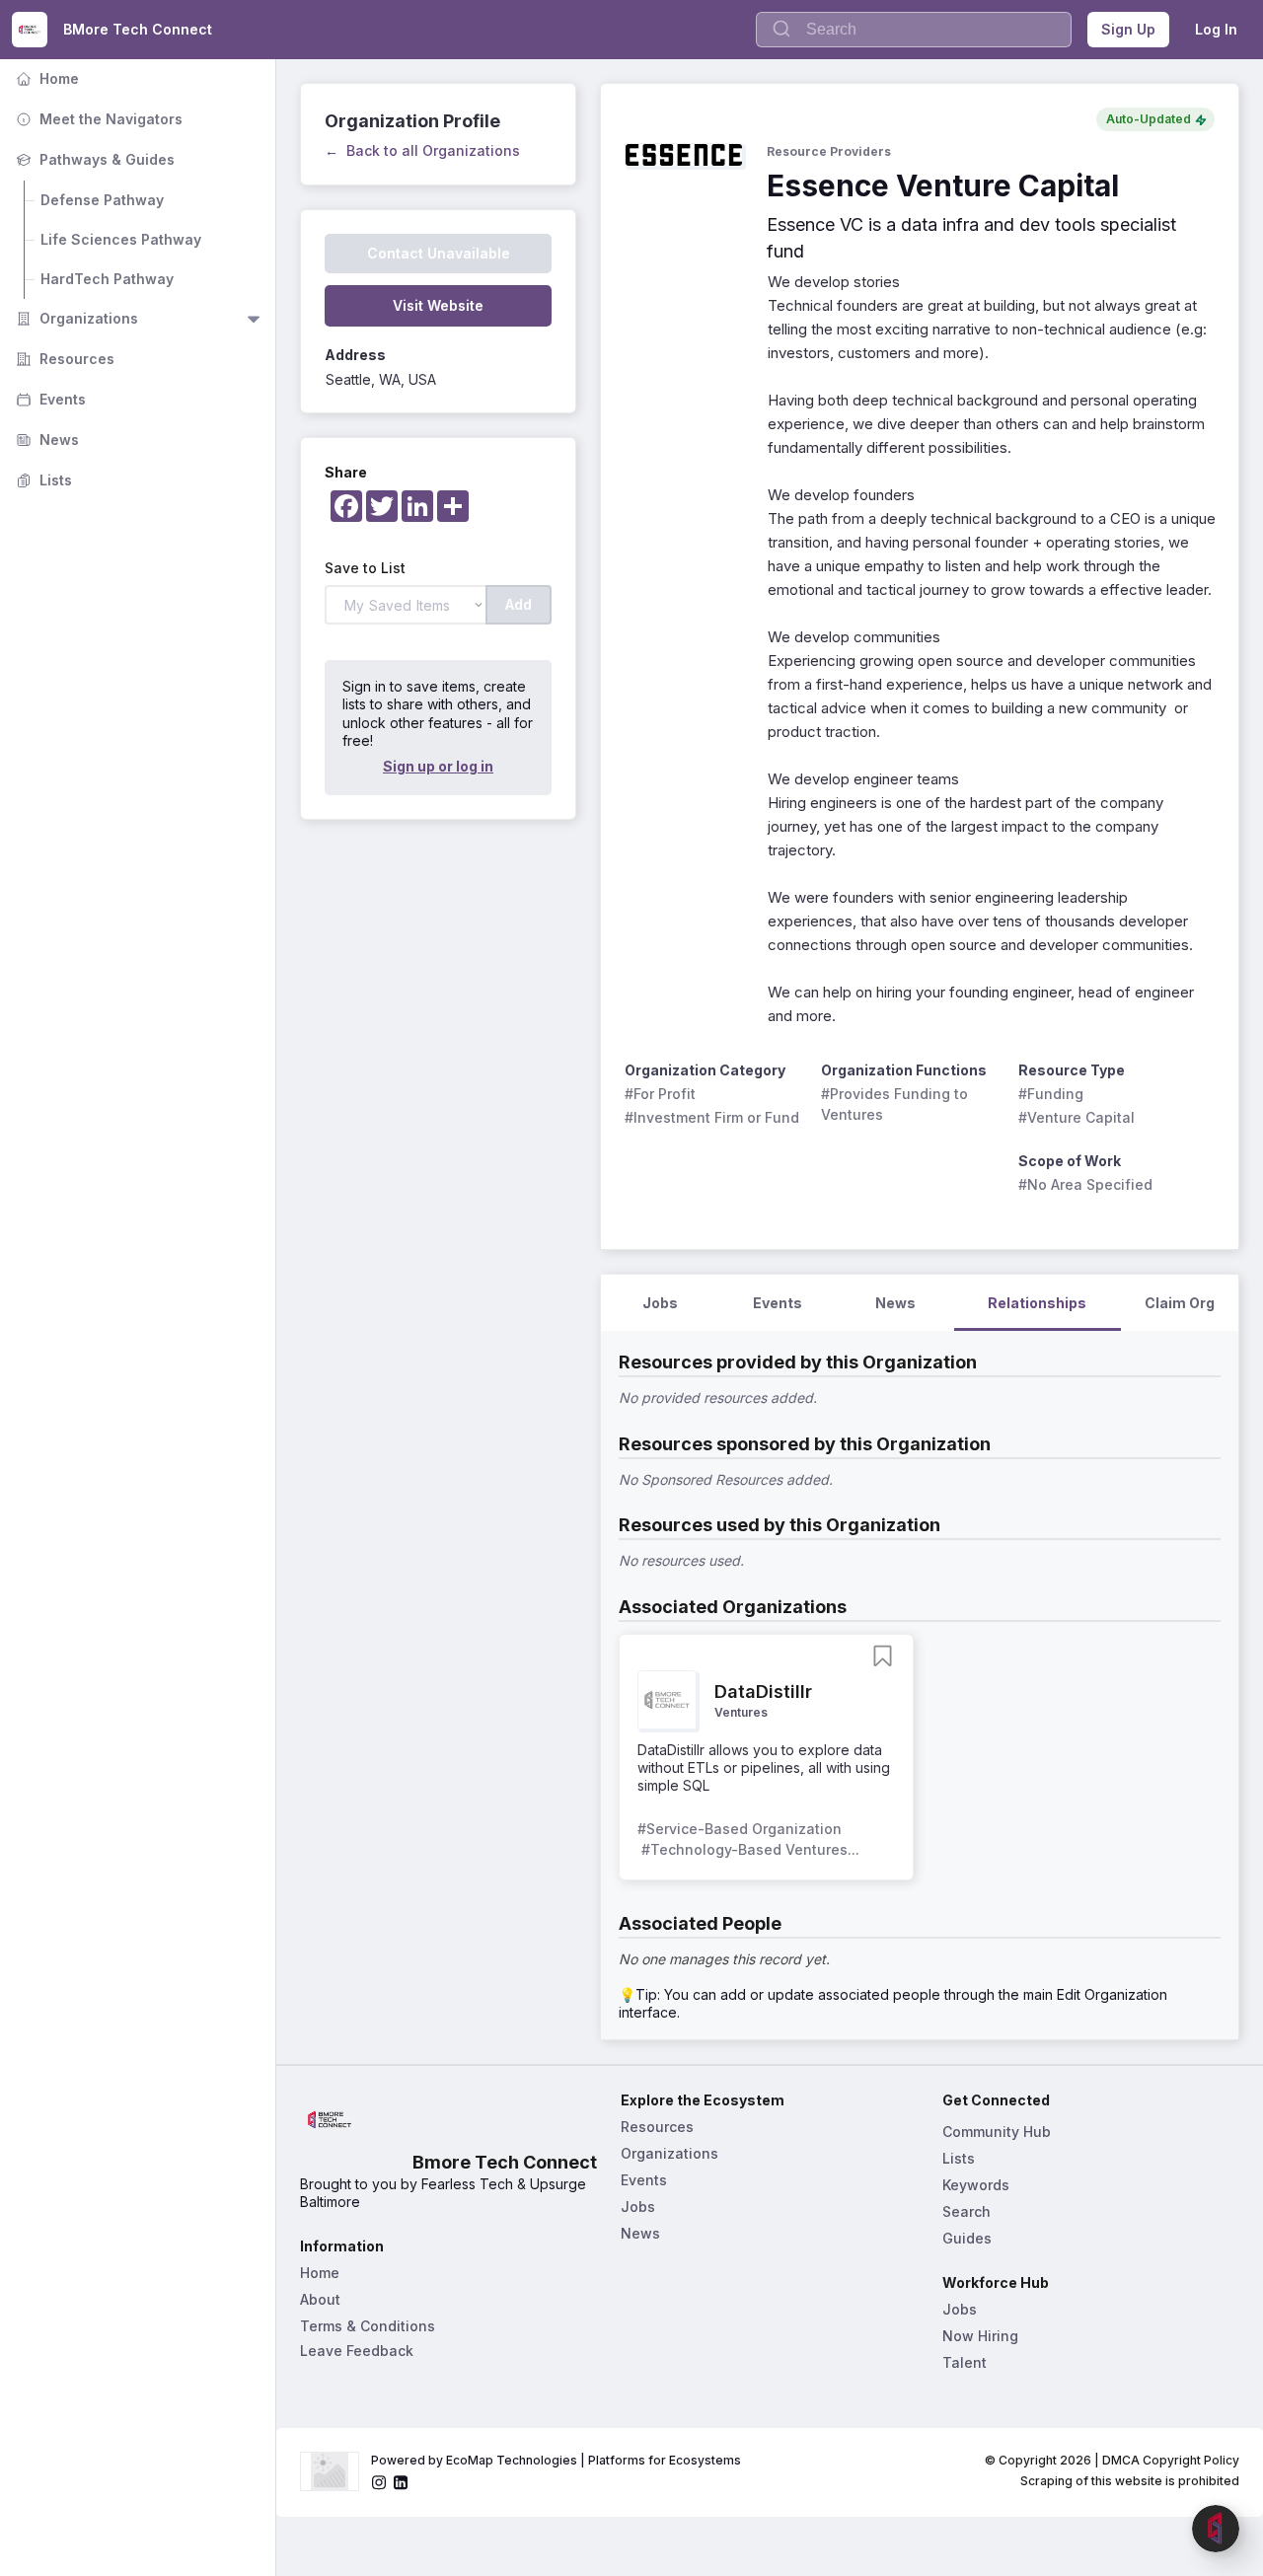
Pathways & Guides (93, 159)
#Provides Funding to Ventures (896, 1104)
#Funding (1051, 1094)
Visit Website (438, 305)
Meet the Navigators (97, 119)
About (320, 2299)
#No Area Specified (1085, 1184)
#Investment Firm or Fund (712, 1117)
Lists (42, 480)
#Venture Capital (1077, 1117)
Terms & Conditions (368, 2326)
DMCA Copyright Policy (1171, 2460)
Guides (967, 2238)
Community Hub (997, 2132)
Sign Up (1128, 29)
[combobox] (914, 30)
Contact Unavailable (439, 253)
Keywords (976, 2185)
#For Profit (660, 1094)
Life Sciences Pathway (121, 239)
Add (519, 604)
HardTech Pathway (107, 279)
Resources (63, 359)
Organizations (75, 318)
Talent (965, 2362)
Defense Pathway (102, 200)
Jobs (638, 2207)
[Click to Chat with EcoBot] (1216, 2529)
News (45, 440)
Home (45, 78)
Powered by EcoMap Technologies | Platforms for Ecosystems (556, 2460)
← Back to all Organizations (422, 150)
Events (49, 399)
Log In (1216, 29)
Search (966, 2211)
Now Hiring (980, 2336)
